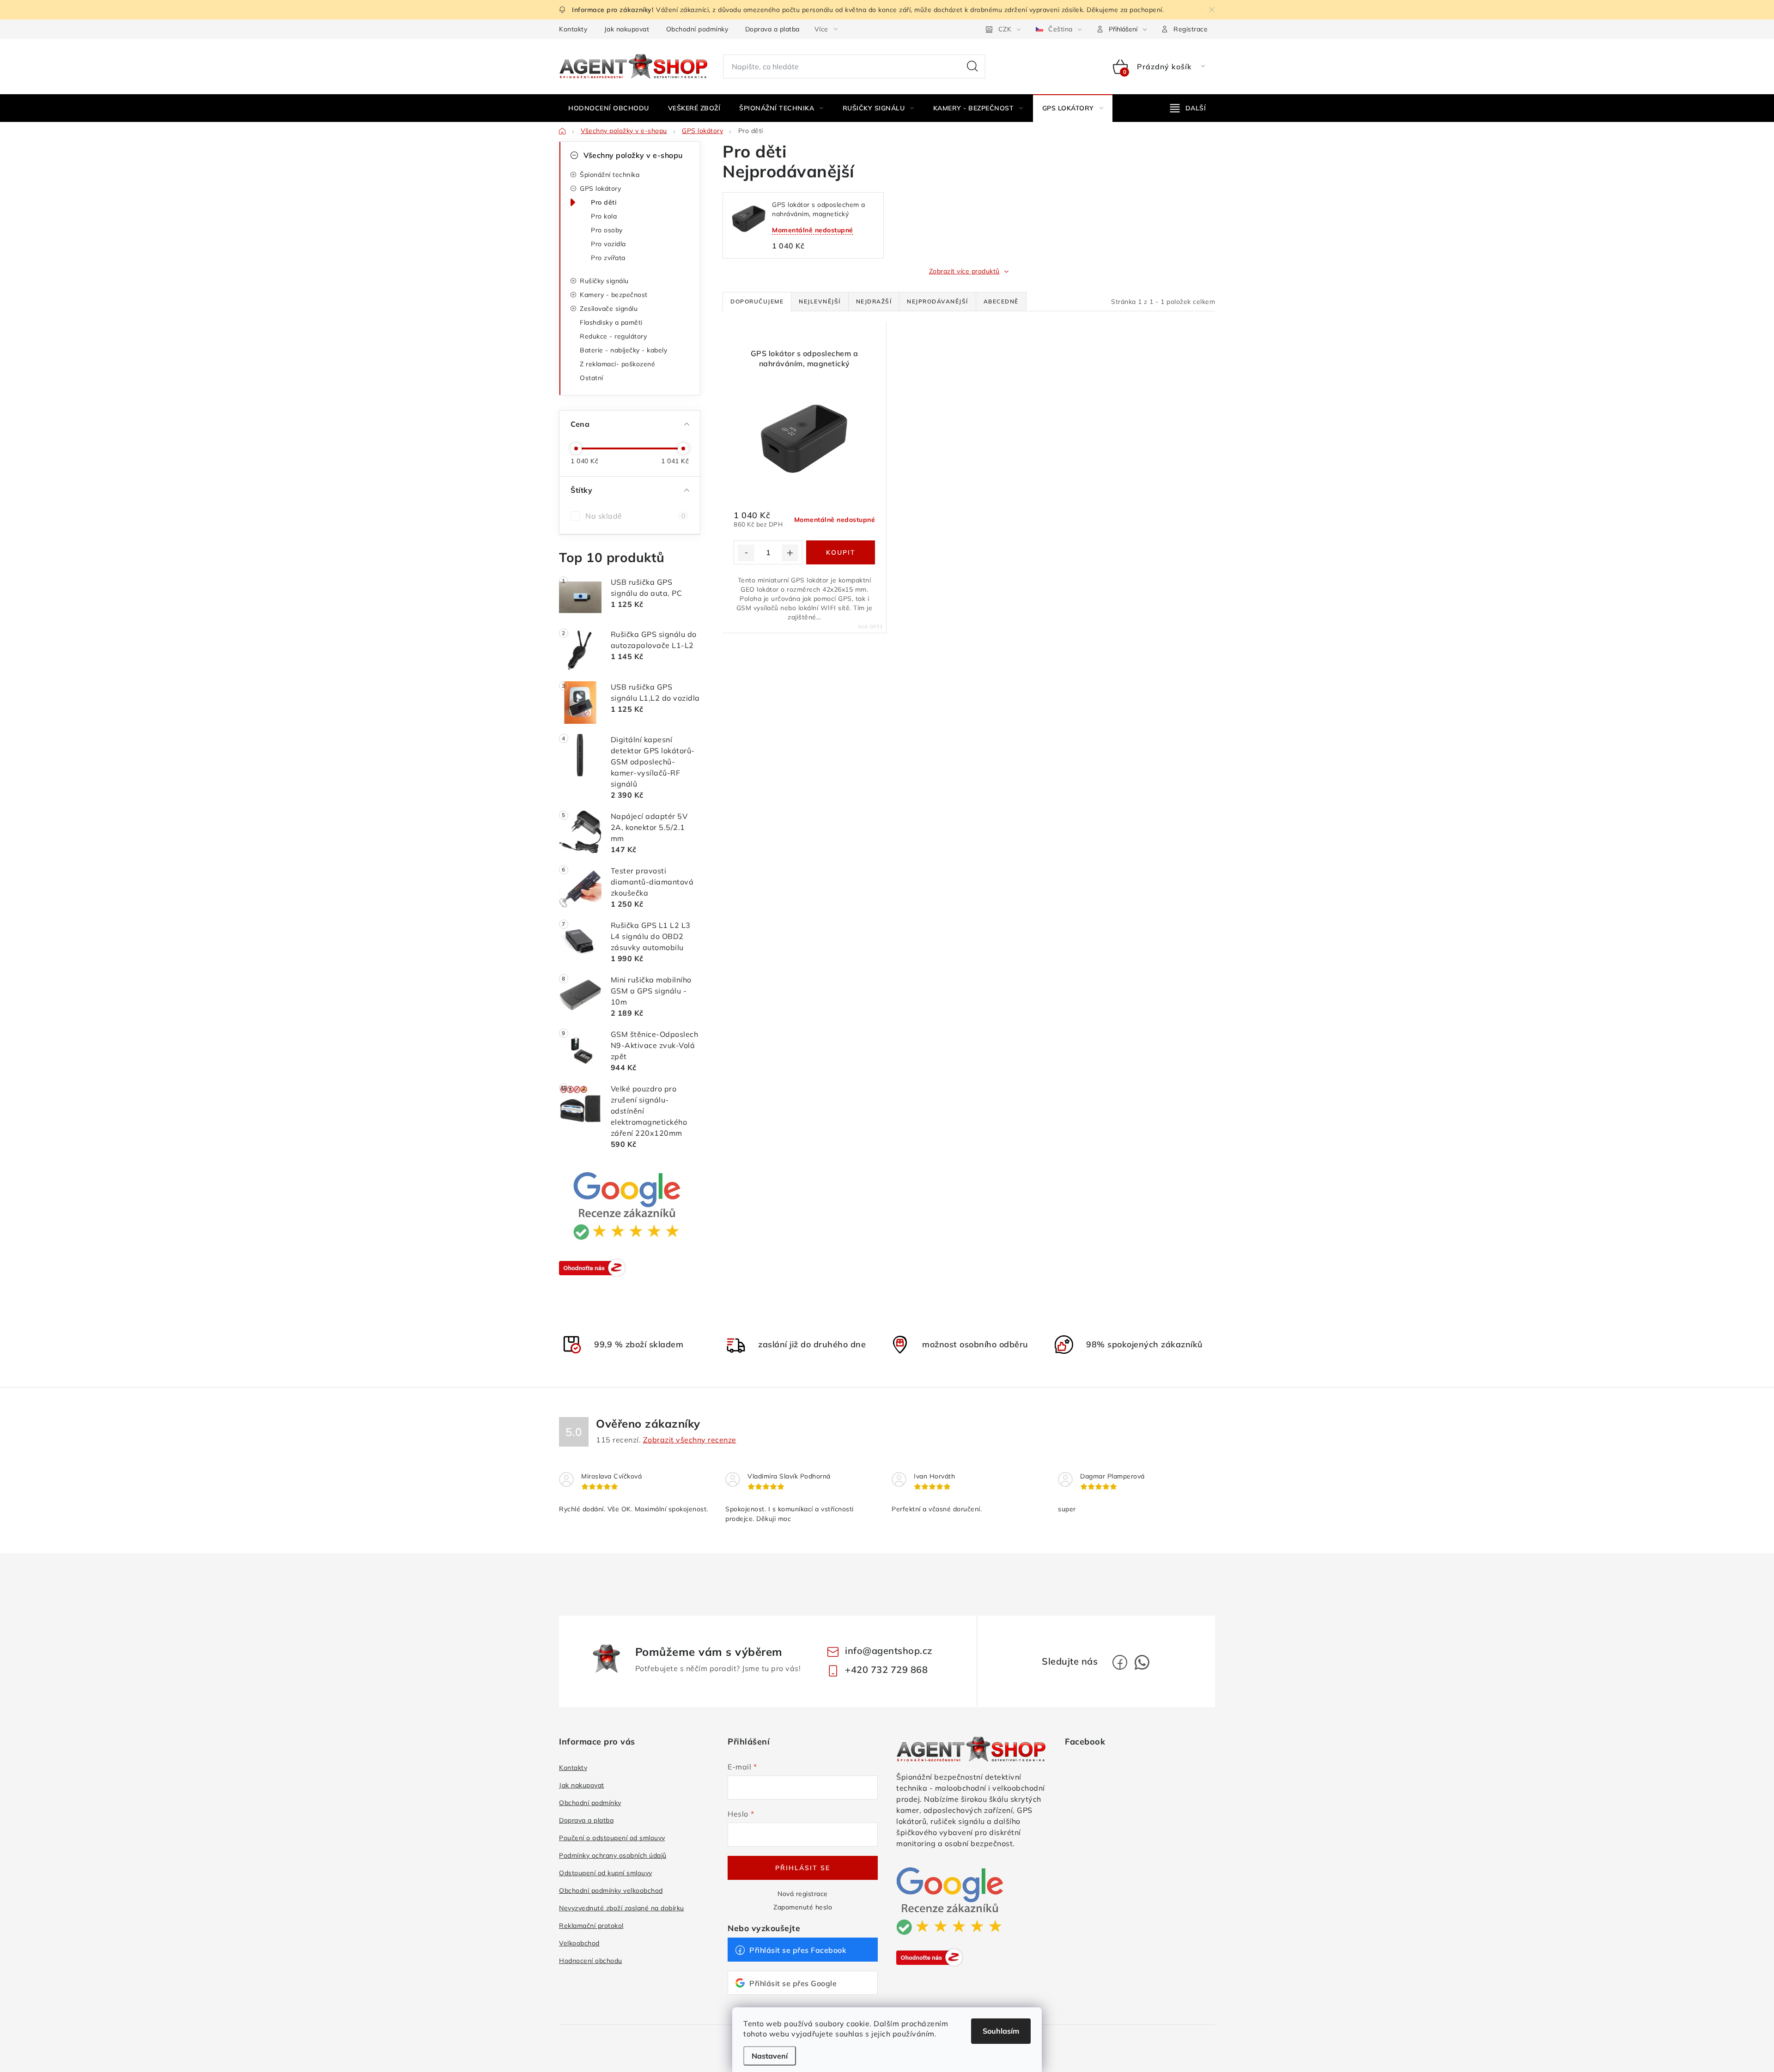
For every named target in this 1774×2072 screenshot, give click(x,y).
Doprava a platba (772, 29)
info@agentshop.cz (889, 1651)
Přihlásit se (803, 1868)
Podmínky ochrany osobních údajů (613, 1855)
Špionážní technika (610, 175)
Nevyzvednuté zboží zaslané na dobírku (622, 1908)
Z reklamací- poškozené (617, 364)
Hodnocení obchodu (591, 1961)
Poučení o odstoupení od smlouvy (612, 1838)
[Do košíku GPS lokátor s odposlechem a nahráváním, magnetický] (841, 552)
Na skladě (635, 516)
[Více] (1188, 108)
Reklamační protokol (591, 1926)
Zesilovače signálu (609, 309)
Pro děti (604, 202)
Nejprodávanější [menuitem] (938, 301)
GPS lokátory (600, 188)
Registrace (1191, 29)
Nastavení (770, 2056)
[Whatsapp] (1142, 1662)
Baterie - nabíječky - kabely (623, 350)
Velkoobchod (579, 1943)
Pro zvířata (608, 258)
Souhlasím (1001, 2031)
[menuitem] (609, 108)
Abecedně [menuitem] (1001, 301)
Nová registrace (803, 1894)
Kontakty (573, 29)
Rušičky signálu (604, 281)
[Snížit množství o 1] (746, 553)
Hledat (972, 67)
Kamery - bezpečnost (614, 295)
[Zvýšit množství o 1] (790, 553)
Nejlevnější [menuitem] (820, 301)
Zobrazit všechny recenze (690, 1440)
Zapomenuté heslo (803, 1907)
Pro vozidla (608, 244)
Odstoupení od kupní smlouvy (606, 1873)
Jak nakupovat (627, 29)
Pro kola (604, 216)
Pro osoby (607, 230)
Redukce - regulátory (613, 336)
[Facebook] (1120, 1662)
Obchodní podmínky (697, 29)
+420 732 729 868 (886, 1669)
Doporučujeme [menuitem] (757, 301)
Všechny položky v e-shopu (633, 155)
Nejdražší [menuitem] (874, 301)
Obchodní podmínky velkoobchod (611, 1890)
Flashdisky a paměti (611, 322)
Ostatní (592, 378)
